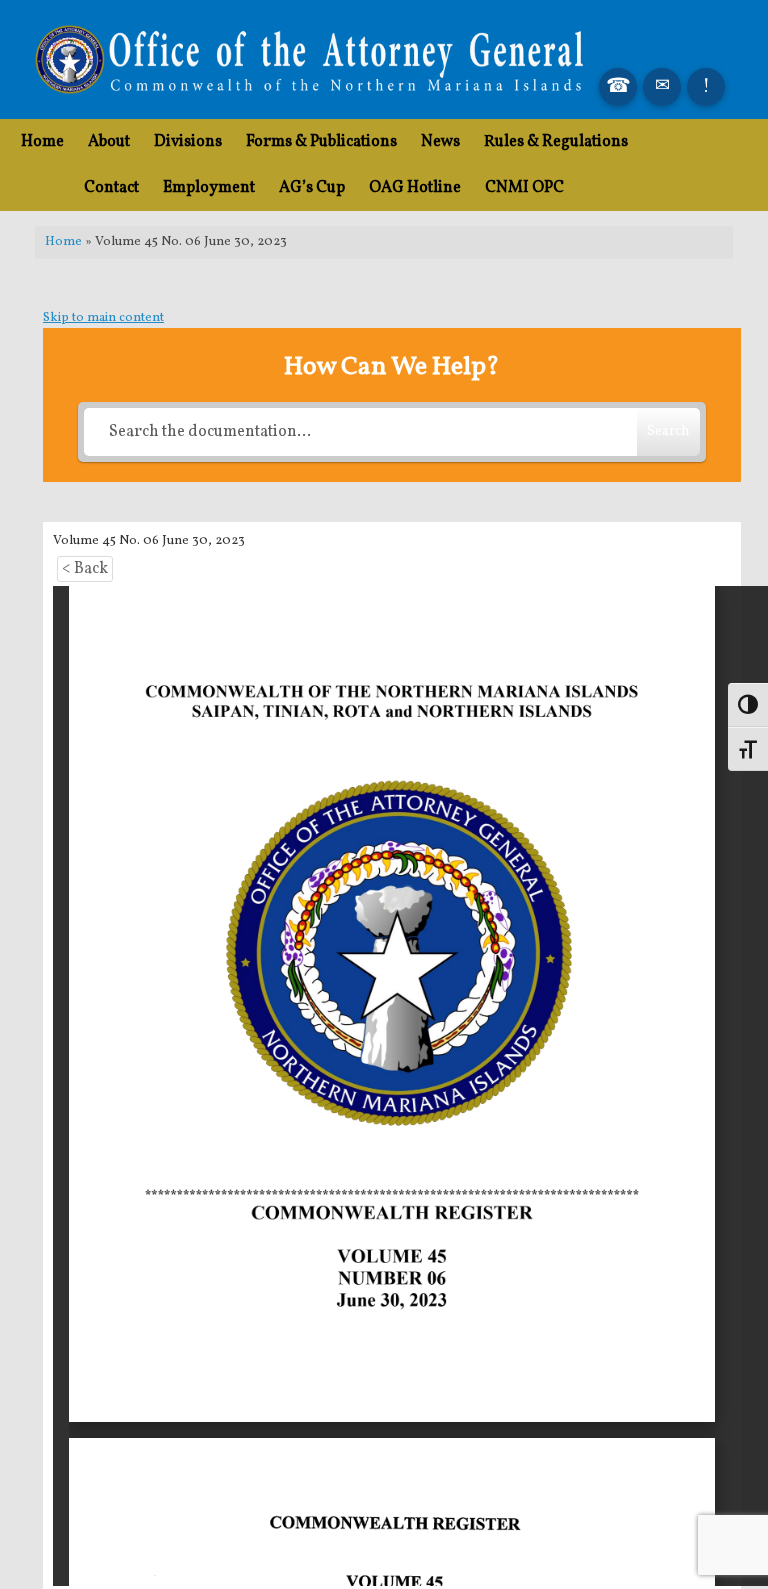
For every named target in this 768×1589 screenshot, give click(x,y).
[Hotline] (706, 87)
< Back (85, 569)
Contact (111, 188)
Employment (209, 188)
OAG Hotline (415, 188)
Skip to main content (103, 318)
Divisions (188, 142)
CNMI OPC (524, 188)
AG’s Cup (312, 188)
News (440, 142)
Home (42, 142)
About (109, 142)
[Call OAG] (618, 87)
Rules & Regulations (556, 142)
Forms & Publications (321, 142)
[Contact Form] (662, 87)
